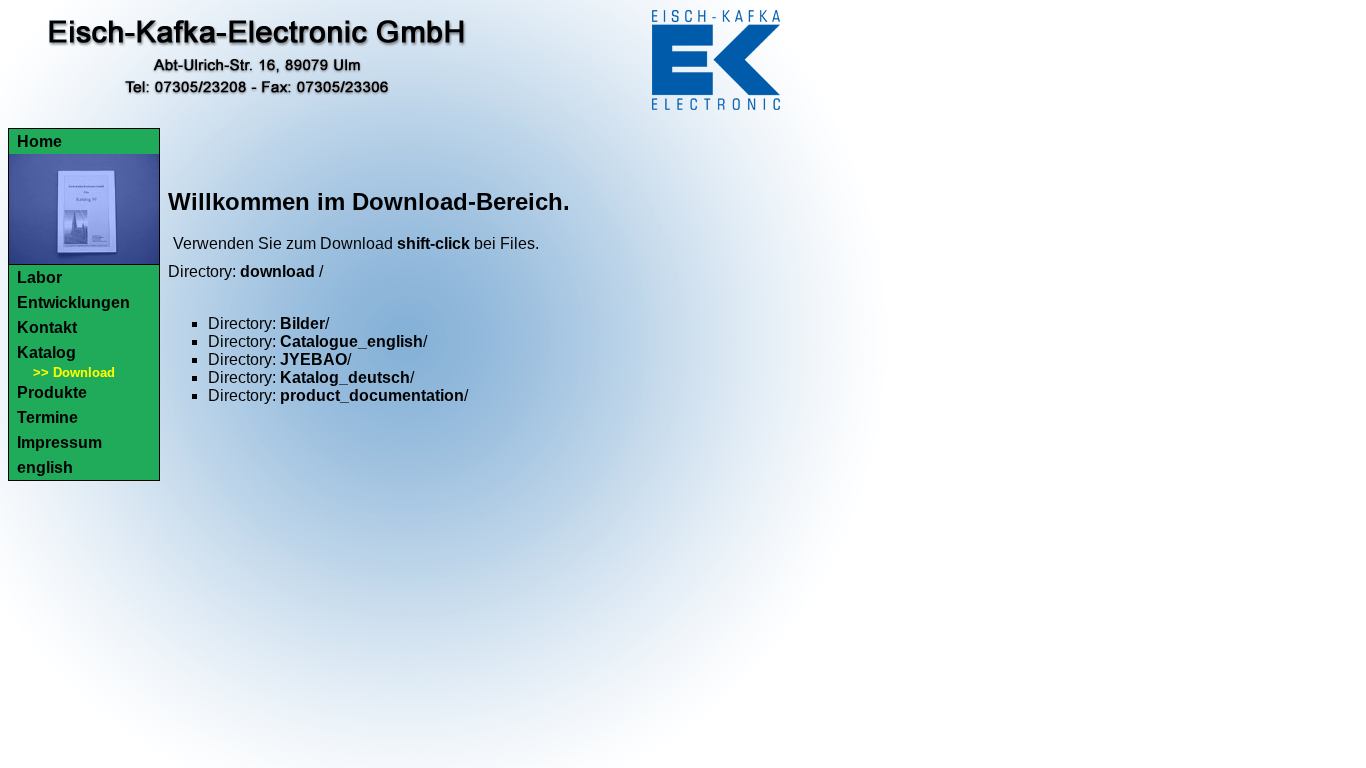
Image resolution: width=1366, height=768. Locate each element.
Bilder (302, 323)
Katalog (46, 352)
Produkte (52, 392)
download (277, 271)
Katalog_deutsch (345, 377)
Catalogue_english (351, 341)
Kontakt (47, 327)
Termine (47, 417)
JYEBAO (313, 359)
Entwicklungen (73, 302)
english (45, 467)
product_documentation (372, 395)
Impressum (59, 442)
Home (39, 141)
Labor (39, 277)
